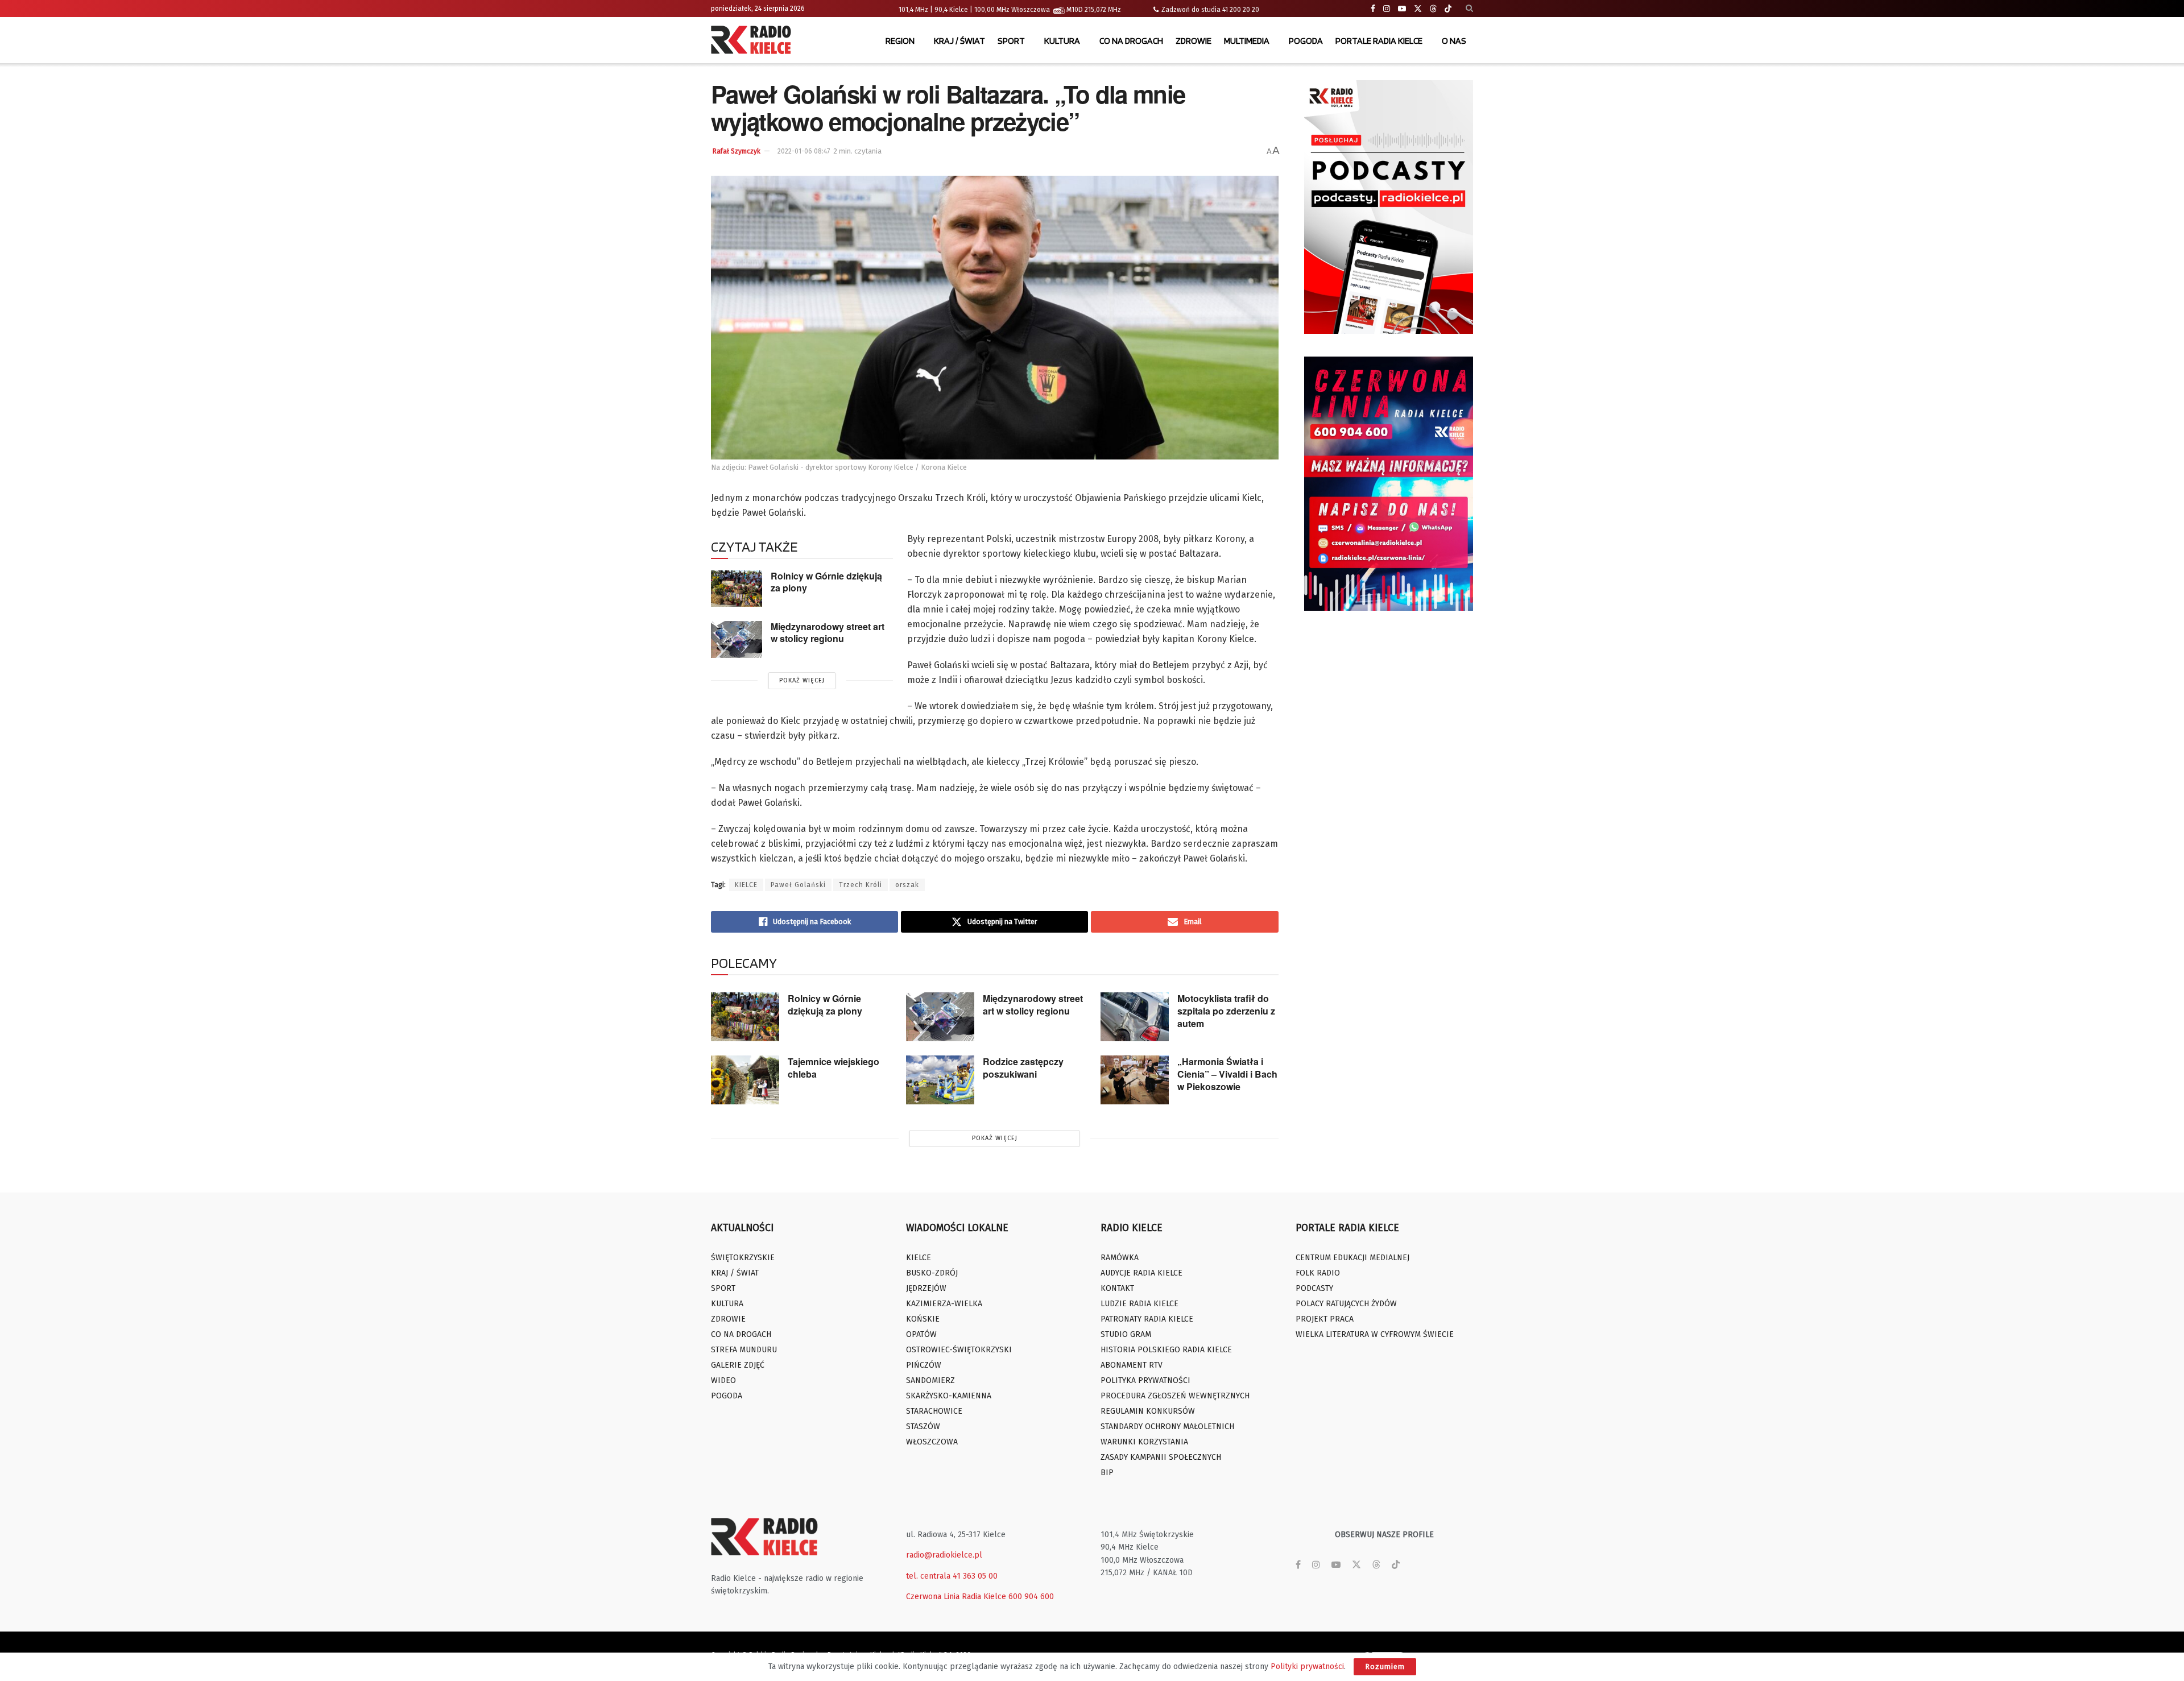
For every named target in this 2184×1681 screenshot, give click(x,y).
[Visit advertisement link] (1389, 207)
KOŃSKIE (923, 1319)
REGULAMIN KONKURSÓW (1148, 1411)
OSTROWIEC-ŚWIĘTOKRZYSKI (959, 1350)
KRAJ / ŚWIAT (959, 41)
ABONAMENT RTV (1132, 1365)
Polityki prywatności (1307, 1666)
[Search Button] (1469, 9)
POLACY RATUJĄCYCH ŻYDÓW (1346, 1304)
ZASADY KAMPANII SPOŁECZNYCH (1161, 1457)
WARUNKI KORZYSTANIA (1144, 1442)
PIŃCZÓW (924, 1365)
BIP (1107, 1473)
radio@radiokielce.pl (944, 1555)
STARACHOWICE (934, 1411)
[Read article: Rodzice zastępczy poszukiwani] (940, 1080)
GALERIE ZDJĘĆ (738, 1365)
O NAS (1454, 41)
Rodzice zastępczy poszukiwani (1023, 1068)
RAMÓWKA (1120, 1258)
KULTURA (1062, 41)
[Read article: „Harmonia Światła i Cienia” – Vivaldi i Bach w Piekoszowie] (1135, 1080)
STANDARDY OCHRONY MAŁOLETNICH (1167, 1427)
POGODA (1306, 41)
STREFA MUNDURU (744, 1350)
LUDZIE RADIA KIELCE (1139, 1304)
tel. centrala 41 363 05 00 (952, 1576)
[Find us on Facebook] (1373, 9)
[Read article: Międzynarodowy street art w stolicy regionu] (737, 639)
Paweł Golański (798, 885)
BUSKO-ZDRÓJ (932, 1273)
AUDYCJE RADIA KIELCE (1141, 1273)
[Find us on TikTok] (1448, 9)
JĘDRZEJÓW (926, 1288)
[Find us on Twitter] (1418, 9)
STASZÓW (923, 1427)
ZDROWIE (1194, 41)
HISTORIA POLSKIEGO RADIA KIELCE (1166, 1350)
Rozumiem (1385, 1666)
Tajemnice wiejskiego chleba (834, 1068)
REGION (900, 41)
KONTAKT (1117, 1288)
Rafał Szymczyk (737, 151)
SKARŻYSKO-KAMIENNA (949, 1396)
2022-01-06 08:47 (804, 151)
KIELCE (746, 885)
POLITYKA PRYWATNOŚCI (1145, 1380)
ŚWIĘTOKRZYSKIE (743, 1258)
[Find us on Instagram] (1387, 9)
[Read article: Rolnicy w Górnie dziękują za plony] (737, 589)
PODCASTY (1314, 1288)
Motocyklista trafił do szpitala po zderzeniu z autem (1226, 1011)
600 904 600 (1031, 1597)
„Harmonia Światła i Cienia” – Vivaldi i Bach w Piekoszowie (1227, 1074)
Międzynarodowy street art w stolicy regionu (828, 632)
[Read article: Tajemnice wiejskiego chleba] (745, 1080)
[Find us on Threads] (1433, 9)
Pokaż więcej (802, 680)
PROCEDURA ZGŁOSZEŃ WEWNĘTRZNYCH (1175, 1396)
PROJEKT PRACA (1325, 1319)
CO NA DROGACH (1131, 41)
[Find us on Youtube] (1402, 9)
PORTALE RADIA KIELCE (1379, 41)
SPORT (1011, 41)
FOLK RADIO (1318, 1273)
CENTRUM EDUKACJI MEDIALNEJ (1352, 1258)
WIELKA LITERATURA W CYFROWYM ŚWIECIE (1375, 1334)
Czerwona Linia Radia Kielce (956, 1597)
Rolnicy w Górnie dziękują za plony (826, 582)
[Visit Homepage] (754, 41)
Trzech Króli (861, 885)
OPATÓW (921, 1334)
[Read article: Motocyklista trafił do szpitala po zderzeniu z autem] (1135, 1017)
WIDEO (723, 1380)
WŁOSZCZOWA (932, 1442)
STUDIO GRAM (1126, 1334)
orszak (907, 885)
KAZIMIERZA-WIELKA (944, 1304)
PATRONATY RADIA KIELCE (1147, 1319)
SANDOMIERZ (930, 1380)
